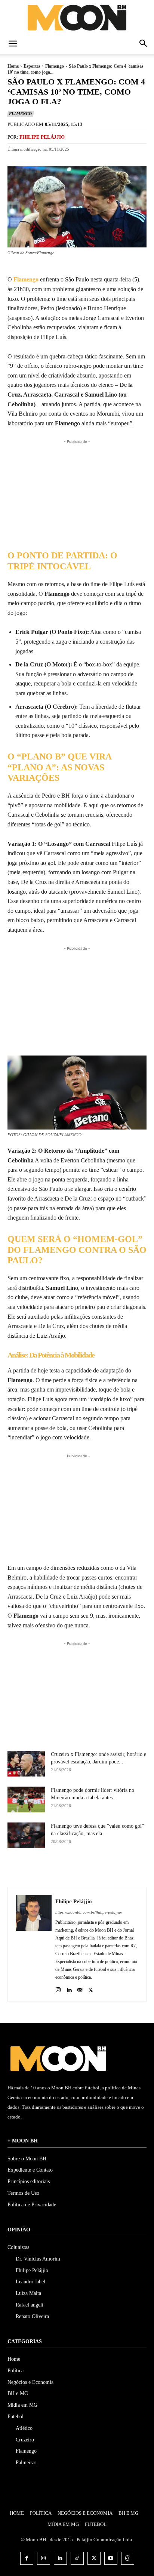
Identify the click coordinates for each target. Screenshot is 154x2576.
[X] (71, 1868)
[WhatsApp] (106, 1868)
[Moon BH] (77, 17)
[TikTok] (77, 2558)
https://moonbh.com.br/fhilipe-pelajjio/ (89, 1912)
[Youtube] (111, 2558)
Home (13, 66)
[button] (13, 44)
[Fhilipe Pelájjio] (34, 1944)
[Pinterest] (89, 1868)
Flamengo (55, 66)
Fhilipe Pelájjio (42, 137)
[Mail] (80, 1988)
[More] (123, 1868)
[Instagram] (58, 1988)
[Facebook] (54, 1868)
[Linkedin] (69, 1988)
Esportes (32, 66)
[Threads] (128, 2558)
